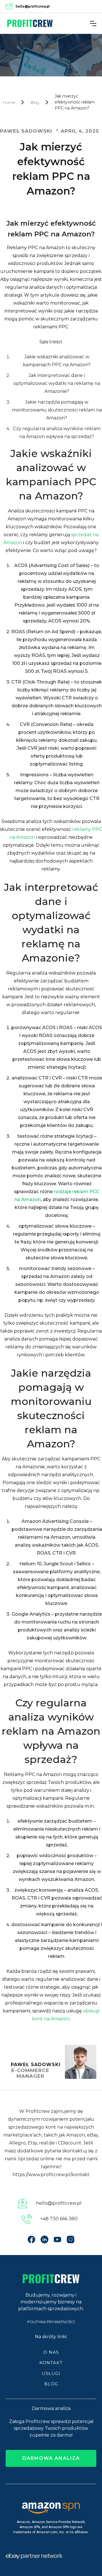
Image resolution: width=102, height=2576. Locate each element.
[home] (30, 23)
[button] (93, 23)
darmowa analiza (51, 2458)
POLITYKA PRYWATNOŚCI (51, 2322)
